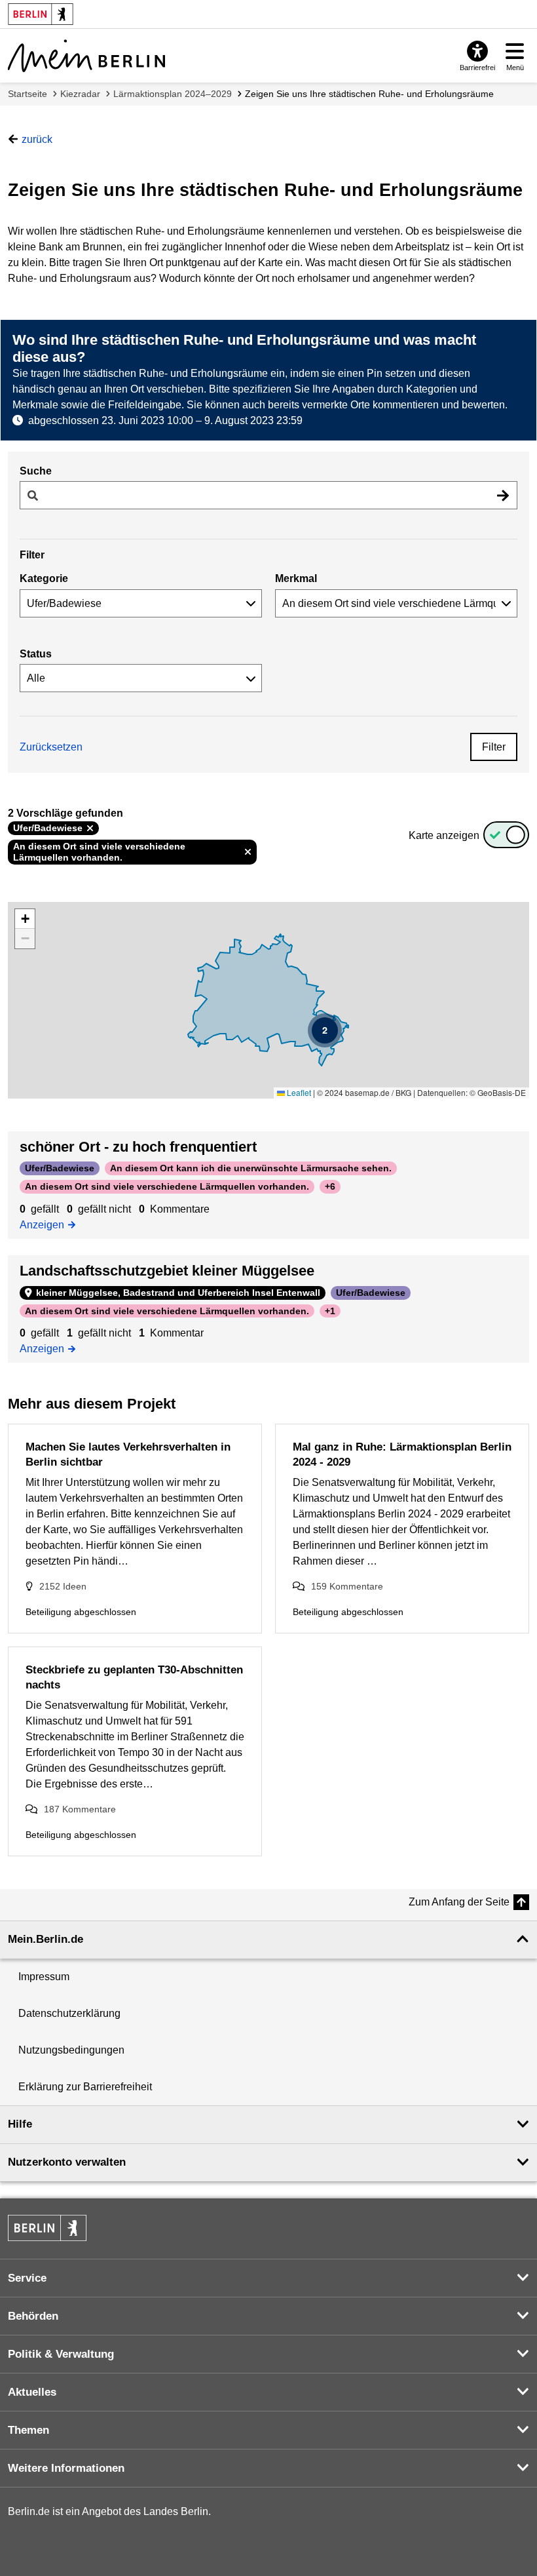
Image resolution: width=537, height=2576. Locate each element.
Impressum (44, 1977)
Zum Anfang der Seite (459, 1902)
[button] (325, 1030)
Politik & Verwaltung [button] (61, 2354)
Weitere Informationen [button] (66, 2468)
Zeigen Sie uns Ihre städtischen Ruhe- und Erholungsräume (369, 94)
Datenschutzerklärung (69, 2013)
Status (36, 654)
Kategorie (44, 578)
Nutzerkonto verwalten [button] (67, 2162)
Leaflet (298, 1092)
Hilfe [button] (20, 2124)
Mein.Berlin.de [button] (46, 1939)
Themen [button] (28, 2430)
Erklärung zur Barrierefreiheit (85, 2087)
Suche (36, 471)
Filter (494, 747)
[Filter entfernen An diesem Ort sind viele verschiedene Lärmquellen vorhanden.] (248, 852)
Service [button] (27, 2278)
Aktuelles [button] (32, 2392)
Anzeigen (46, 1224)
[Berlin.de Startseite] (47, 2228)
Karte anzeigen (444, 835)
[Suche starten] (503, 495)
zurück (37, 139)
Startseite (28, 94)
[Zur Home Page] (86, 56)
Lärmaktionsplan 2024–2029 (173, 94)
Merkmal (296, 578)
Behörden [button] (33, 2316)
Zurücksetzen (51, 747)
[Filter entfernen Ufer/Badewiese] (90, 829)
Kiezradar (80, 94)
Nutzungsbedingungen (71, 2050)
